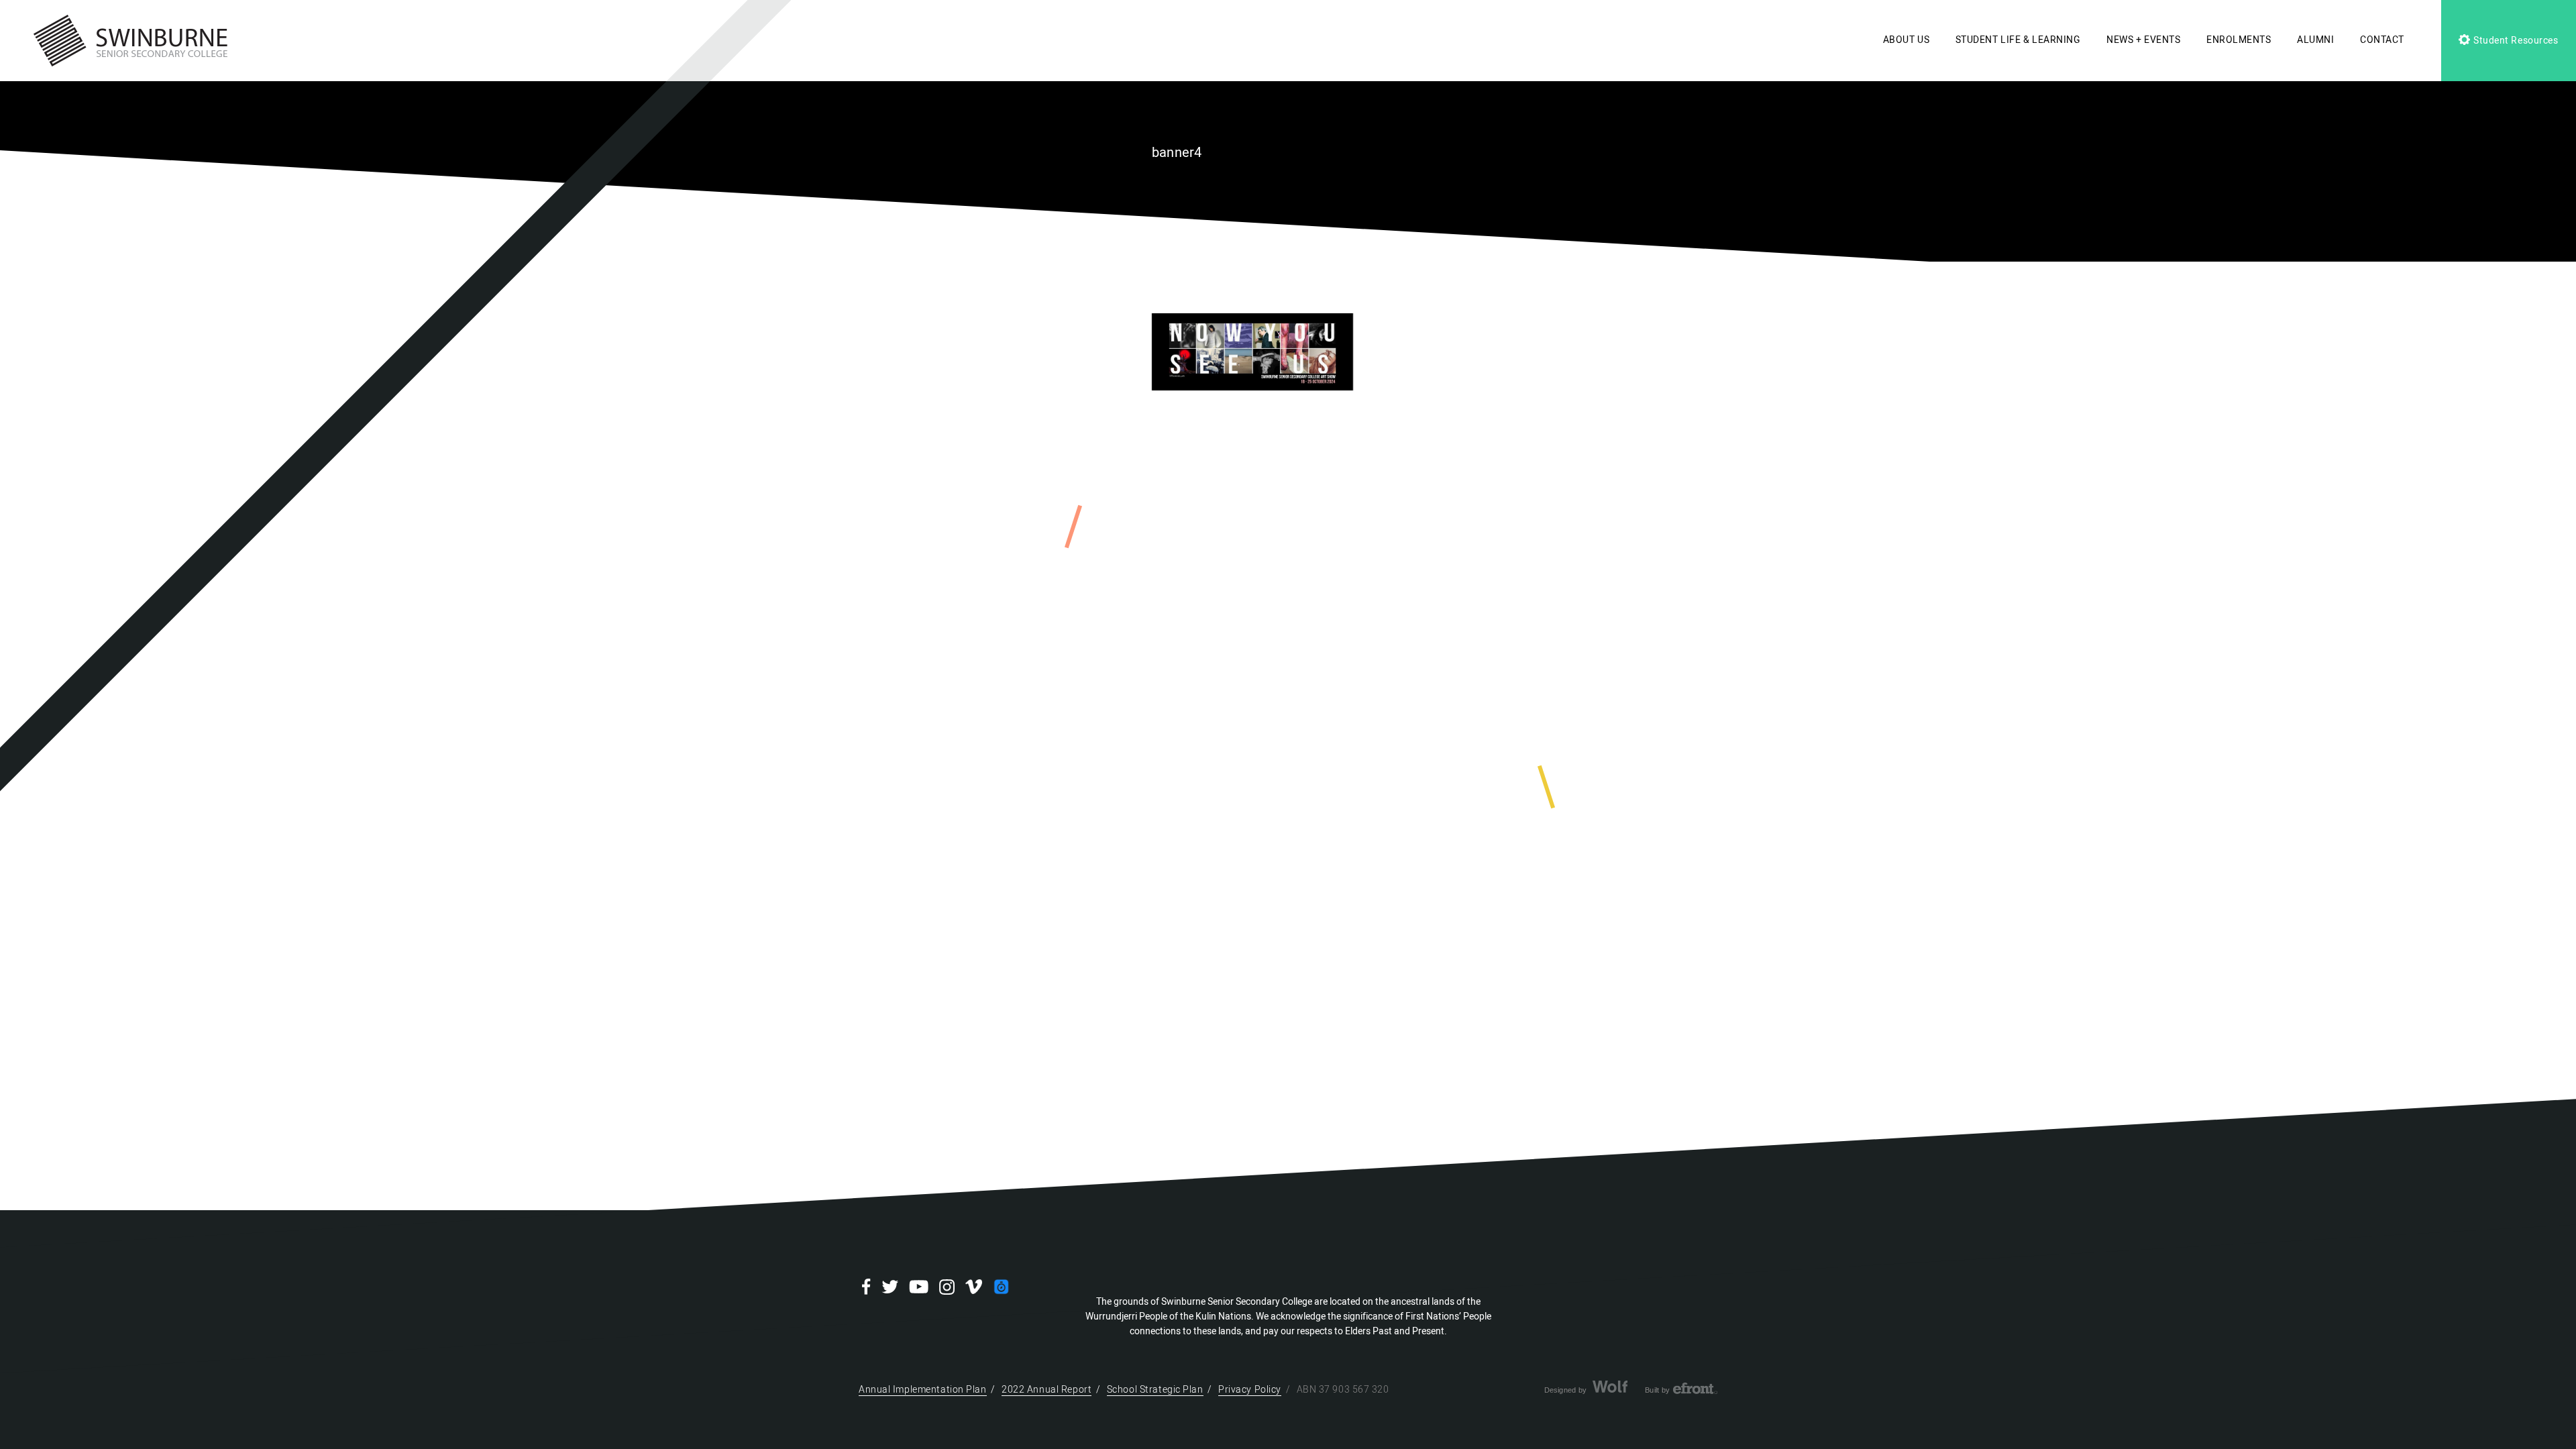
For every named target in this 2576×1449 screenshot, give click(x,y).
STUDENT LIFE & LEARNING (2018, 40)
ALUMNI (2315, 40)
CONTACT (2382, 40)
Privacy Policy (1250, 1390)
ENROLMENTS (2239, 40)
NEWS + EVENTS (2143, 40)
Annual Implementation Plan (923, 1390)
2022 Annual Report (1046, 1390)
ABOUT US (1906, 40)
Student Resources (2514, 41)
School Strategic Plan (1155, 1390)
